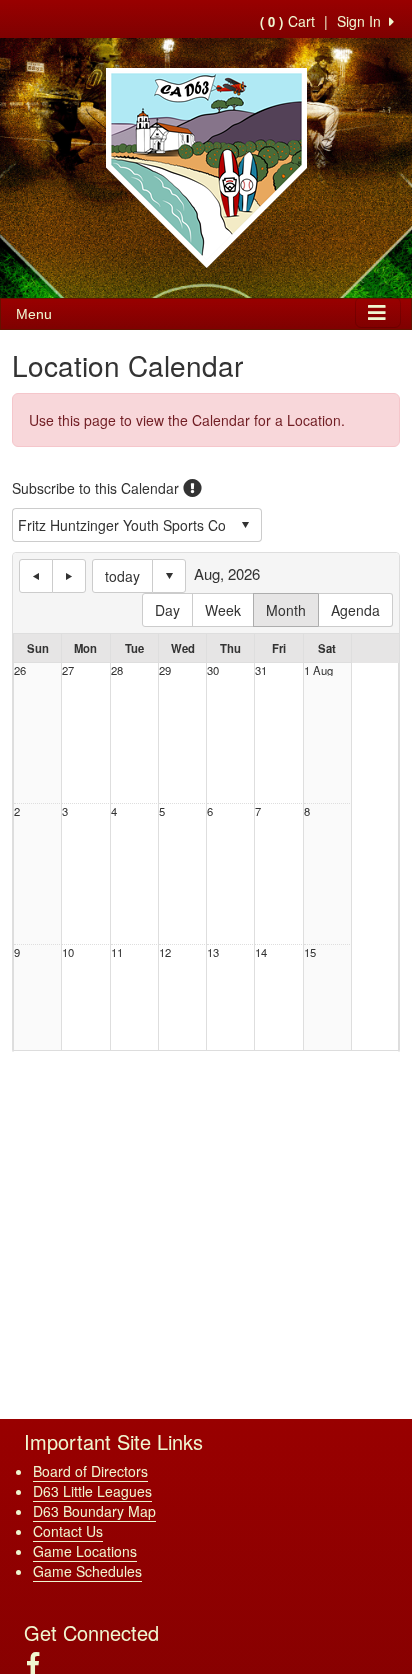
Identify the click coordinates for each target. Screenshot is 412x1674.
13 (213, 952)
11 (117, 952)
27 (68, 670)
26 (20, 670)
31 (261, 670)
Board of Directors (90, 1471)
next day (69, 576)
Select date (169, 576)
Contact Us (68, 1531)
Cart (287, 21)
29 (165, 670)
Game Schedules (87, 1571)
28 (117, 670)
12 (165, 952)
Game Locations (85, 1551)
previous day (36, 576)
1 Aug (318, 670)
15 (310, 952)
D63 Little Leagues (92, 1491)
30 (213, 670)
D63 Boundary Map (94, 1511)
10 (68, 952)
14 (261, 952)
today (122, 576)
